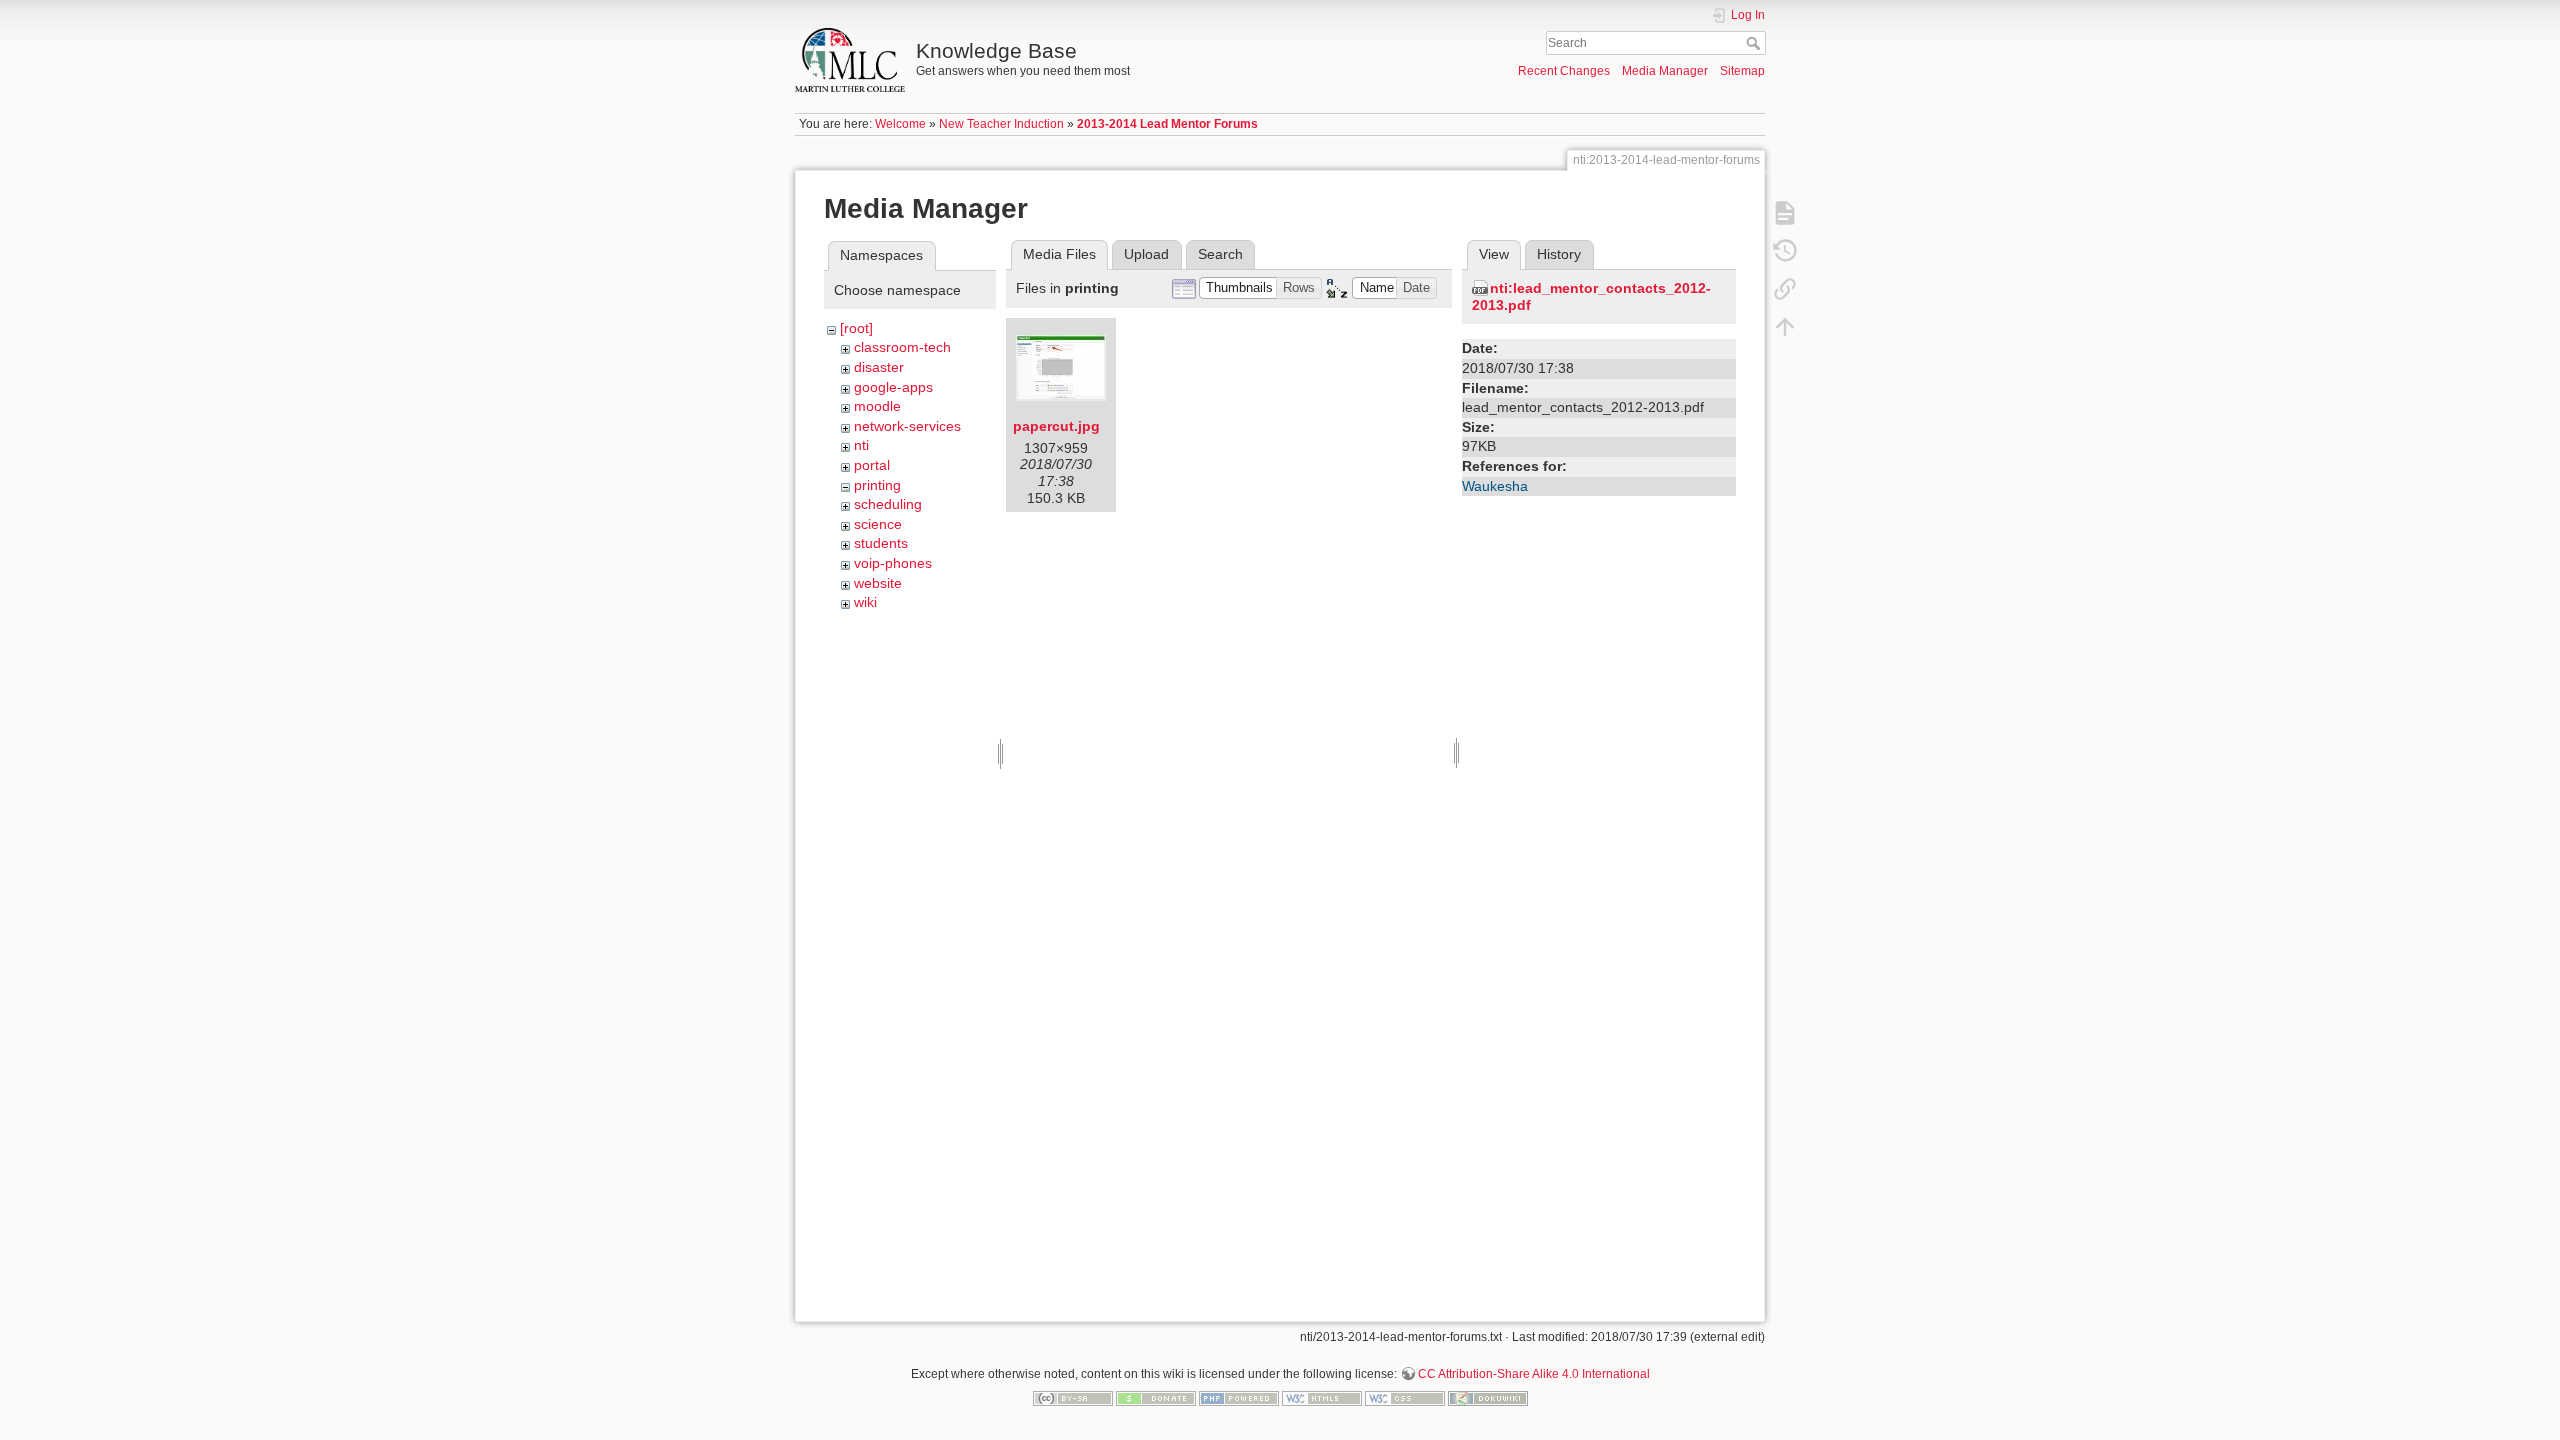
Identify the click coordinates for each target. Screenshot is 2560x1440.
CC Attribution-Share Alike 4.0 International (1534, 1374)
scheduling (888, 504)
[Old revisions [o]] (1785, 250)
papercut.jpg (1056, 426)
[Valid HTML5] (1322, 1397)
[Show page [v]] (1785, 212)
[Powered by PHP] (1239, 1397)
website (878, 583)
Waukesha (1495, 486)
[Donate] (1156, 1397)
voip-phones (893, 563)
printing (877, 485)
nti (861, 445)
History (1559, 254)
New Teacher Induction (1001, 124)
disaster (879, 367)
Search (1755, 43)
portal (872, 465)
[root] (856, 328)
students (881, 543)
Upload (1146, 254)
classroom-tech (902, 347)
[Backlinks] (1785, 288)
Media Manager (1665, 71)
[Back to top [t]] (1785, 326)
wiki (865, 602)
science (878, 524)
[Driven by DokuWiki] (1488, 1397)
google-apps (893, 387)
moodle (877, 406)
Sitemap (1742, 71)
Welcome (900, 124)
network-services (907, 426)
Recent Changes (1564, 71)
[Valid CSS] (1405, 1397)
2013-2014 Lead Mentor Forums (1167, 124)
